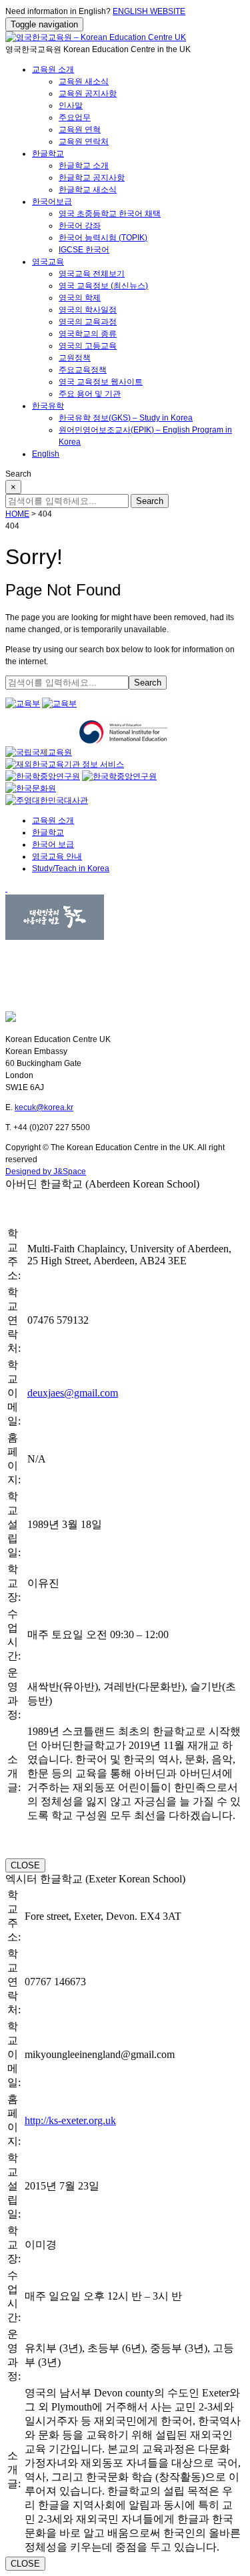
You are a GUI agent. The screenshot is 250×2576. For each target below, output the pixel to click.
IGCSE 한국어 (84, 250)
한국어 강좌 (80, 226)
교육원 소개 (53, 69)
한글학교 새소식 (88, 190)
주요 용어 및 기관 (90, 394)
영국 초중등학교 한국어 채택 (110, 214)
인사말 (71, 105)
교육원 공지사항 (88, 93)
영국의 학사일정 (88, 310)
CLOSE (25, 1865)
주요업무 (75, 117)
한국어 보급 (53, 844)
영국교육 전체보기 (92, 274)
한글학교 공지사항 (92, 178)
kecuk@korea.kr (44, 1107)
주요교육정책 (83, 370)
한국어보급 (52, 202)
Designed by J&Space (46, 1172)
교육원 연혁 (80, 130)
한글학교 (48, 154)
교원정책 (75, 358)
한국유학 (48, 406)
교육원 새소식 (84, 81)
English (46, 454)
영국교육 (48, 262)
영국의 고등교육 (88, 346)
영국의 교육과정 (88, 322)
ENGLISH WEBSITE (149, 11)
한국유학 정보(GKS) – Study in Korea (126, 418)
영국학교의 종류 (88, 334)
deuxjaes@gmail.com (73, 1393)
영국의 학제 (80, 298)
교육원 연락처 (84, 142)
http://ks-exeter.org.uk (70, 2120)
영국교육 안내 (57, 856)
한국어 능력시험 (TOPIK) (103, 238)
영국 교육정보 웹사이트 (101, 382)
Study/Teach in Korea (71, 868)
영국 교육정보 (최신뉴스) (103, 286)
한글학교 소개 (84, 166)
